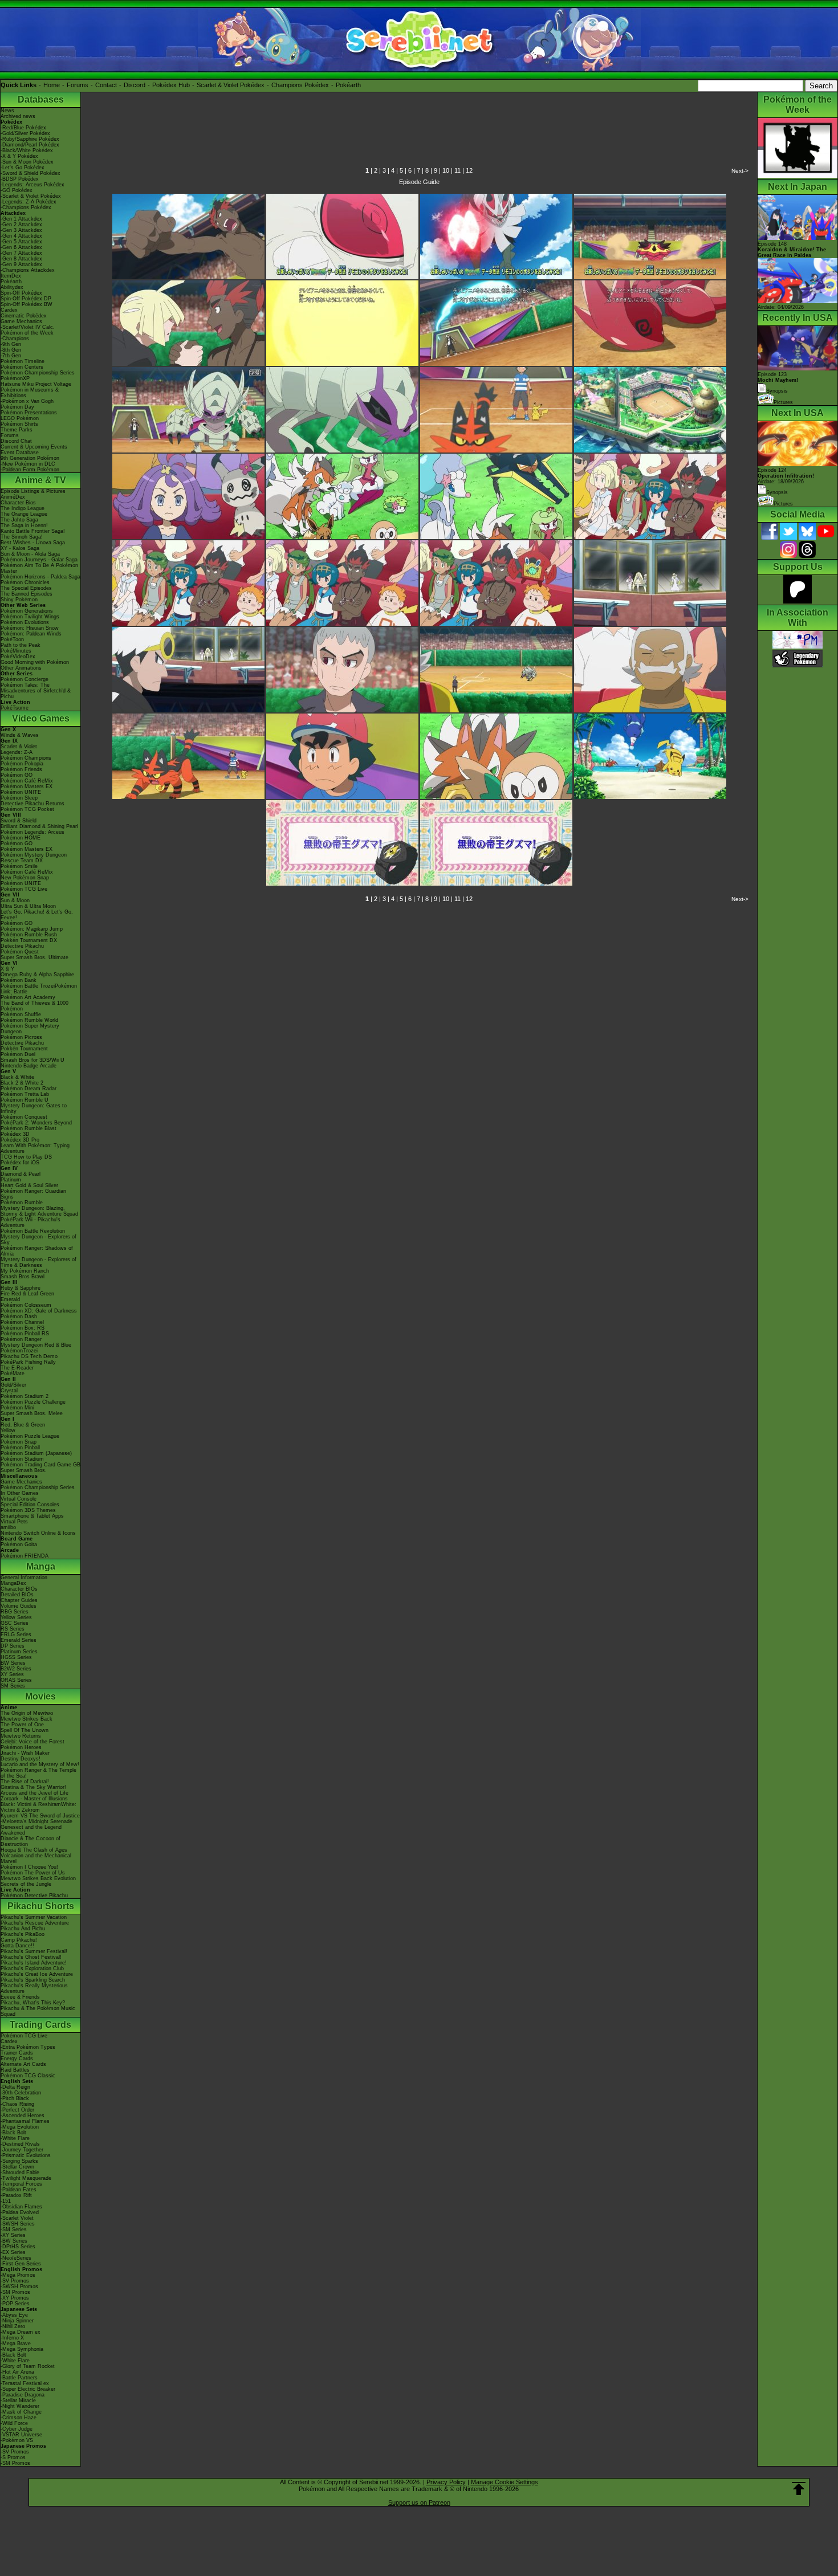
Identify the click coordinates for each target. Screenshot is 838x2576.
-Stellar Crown (17, 2167)
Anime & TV (40, 480)
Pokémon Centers (22, 367)
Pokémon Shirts (19, 424)
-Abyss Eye (14, 2315)
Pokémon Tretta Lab (25, 1094)
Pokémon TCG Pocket (27, 809)
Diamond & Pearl (21, 1174)
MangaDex (13, 1583)
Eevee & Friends (20, 1997)
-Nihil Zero (13, 2326)
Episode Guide (419, 182)
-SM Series (14, 2229)
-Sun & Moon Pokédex (27, 162)
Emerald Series (19, 1640)
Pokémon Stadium (22, 1459)
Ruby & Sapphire (21, 1288)
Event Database (20, 453)
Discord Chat (16, 441)
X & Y (7, 969)
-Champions (15, 339)
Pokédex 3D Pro (20, 1140)
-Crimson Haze (19, 2418)
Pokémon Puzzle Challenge (33, 1402)
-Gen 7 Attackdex (21, 253)
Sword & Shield (19, 821)
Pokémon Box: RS (23, 1328)
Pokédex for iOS (20, 1163)
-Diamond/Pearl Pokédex (30, 145)
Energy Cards (17, 2059)
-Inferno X (12, 2338)
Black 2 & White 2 (22, 1083)
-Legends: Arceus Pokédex (32, 185)
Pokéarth (348, 85)
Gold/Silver (13, 1385)
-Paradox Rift (16, 2195)
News (7, 111)
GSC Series (15, 1623)
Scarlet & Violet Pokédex (231, 85)
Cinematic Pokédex (24, 316)
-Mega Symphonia (22, 2349)
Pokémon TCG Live (24, 889)
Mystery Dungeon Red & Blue (36, 1345)
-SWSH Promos (19, 2286)
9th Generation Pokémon (30, 458)
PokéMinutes (16, 651)
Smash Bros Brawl (23, 1277)
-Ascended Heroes (23, 2116)
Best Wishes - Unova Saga (33, 543)
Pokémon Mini (17, 1408)
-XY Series (13, 2235)
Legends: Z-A (17, 752)
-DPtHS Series (18, 2247)
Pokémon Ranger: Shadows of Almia (37, 1251)
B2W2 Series (16, 1669)
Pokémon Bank (19, 980)
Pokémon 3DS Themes (28, 1510)
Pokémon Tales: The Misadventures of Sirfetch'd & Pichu (36, 691)
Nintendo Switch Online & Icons (38, 1533)
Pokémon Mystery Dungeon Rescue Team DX (34, 858)
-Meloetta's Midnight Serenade (36, 1821)
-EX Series (13, 2252)
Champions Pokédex (300, 85)
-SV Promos (15, 2281)
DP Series (13, 1646)
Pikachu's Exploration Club (32, 1968)
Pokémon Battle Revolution (33, 1231)
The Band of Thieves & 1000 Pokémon (34, 1006)
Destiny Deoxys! (21, 1759)
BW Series (13, 1663)
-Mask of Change (21, 2412)
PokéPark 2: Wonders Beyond (36, 1123)
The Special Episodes (26, 588)
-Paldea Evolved (20, 2212)
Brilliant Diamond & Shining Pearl (39, 826)
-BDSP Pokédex (20, 179)
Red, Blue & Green (23, 1425)
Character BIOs (19, 1589)
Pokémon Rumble (22, 1203)
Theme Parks (17, 430)
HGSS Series (16, 1657)
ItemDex (11, 276)
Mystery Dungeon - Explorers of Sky (38, 1240)
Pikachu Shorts (41, 1906)
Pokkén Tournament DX (29, 940)
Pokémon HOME (21, 838)
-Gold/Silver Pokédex (25, 133)
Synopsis (777, 492)
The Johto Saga (19, 520)
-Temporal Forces (21, 2184)
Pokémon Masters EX (27, 786)
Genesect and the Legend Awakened (31, 1830)
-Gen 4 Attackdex (21, 236)
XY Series (12, 1674)
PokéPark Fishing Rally (28, 1362)
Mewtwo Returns (21, 1736)
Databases (41, 99)
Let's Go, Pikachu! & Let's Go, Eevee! (37, 915)
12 (469, 170)
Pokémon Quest (20, 952)
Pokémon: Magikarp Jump (32, 929)
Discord (135, 85)
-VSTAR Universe (21, 2435)
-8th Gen (11, 350)
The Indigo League (23, 508)
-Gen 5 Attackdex (21, 242)
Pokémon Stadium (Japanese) (36, 1453)
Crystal (9, 1391)
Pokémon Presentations (29, 413)
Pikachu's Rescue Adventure (35, 1923)
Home (52, 85)
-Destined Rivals (20, 2144)
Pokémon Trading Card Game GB (40, 1465)
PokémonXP (15, 378)
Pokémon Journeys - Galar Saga (39, 560)
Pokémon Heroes (21, 1747)
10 (446, 170)
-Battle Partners (19, 2378)
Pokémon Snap (19, 1442)
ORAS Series (16, 1680)
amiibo (8, 1527)
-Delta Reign (15, 2087)
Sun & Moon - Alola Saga (30, 554)
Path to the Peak (21, 645)
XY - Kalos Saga (20, 548)
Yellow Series (16, 1617)
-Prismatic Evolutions (26, 2155)
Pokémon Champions (26, 758)
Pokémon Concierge (25, 679)
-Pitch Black (15, 2098)
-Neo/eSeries (16, 2258)
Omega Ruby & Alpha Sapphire (37, 975)
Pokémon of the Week (27, 333)
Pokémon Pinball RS (25, 1334)
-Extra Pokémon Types (28, 2047)
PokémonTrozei (19, 1351)
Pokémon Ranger (21, 1339)
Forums (78, 85)
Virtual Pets (14, 1522)
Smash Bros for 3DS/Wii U (32, 1060)
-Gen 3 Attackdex (21, 230)
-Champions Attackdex (28, 270)
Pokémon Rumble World (29, 1020)
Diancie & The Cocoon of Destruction (30, 1841)
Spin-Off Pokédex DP (26, 299)
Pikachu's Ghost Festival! (31, 1957)
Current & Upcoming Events (34, 447)
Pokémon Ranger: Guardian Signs (33, 1194)
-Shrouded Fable (20, 2173)
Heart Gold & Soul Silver (29, 1185)
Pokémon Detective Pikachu (34, 1896)
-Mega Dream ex (21, 2332)
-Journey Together (22, 2150)
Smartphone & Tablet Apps (32, 1516)
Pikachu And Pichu (23, 1929)
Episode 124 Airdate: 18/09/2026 (786, 476)
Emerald (10, 1299)
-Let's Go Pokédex (23, 168)
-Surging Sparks (19, 2161)
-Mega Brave (16, 2343)
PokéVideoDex (18, 657)
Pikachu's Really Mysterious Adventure (34, 1988)
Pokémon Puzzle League (30, 1436)
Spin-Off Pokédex (21, 293)
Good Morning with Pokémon (35, 662)
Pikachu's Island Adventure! (34, 1963)
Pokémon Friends (21, 769)
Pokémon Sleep (19, 798)
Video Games (41, 718)
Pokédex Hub (171, 85)
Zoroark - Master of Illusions (34, 1799)
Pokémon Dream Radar (29, 1089)
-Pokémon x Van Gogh (27, 401)
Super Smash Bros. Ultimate (34, 957)
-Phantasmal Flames (25, 2121)
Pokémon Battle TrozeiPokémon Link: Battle (39, 989)
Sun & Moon (15, 900)
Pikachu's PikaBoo (23, 1934)
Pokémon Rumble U (25, 1100)
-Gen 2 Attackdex (21, 225)
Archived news (18, 116)
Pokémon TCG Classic (28, 2076)
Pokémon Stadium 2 (25, 1396)
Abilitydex (12, 287)
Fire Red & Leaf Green (27, 1294)
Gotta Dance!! (17, 1946)
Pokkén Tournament (24, 1049)
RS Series (13, 1629)
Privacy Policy (446, 2482)
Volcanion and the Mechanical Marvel (36, 1858)
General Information (24, 1578)
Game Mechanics (21, 321)
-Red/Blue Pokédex (23, 128)
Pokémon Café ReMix (27, 781)
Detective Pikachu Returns (32, 804)
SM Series (13, 1686)
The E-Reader (17, 1368)
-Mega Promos (18, 2275)
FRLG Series (16, 1635)
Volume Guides (19, 1606)
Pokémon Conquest (24, 1117)
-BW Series (14, 2241)
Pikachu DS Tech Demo (29, 1356)
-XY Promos (15, 2298)
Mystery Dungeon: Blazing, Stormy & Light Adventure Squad (39, 1211)
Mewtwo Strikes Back (27, 1719)
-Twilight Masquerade (26, 2178)
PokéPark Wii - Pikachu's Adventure (30, 1222)
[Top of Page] (799, 2489)
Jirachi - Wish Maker (25, 1753)
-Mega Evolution (20, 2127)
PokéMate (13, 1373)
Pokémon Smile (19, 866)
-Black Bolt (13, 2133)
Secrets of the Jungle (26, 1884)
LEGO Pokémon (20, 418)
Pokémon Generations (27, 611)
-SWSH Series (18, 2224)
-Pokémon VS (17, 2440)
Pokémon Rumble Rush (29, 935)
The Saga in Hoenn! (24, 525)
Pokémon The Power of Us (33, 1873)
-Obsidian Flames (21, 2207)
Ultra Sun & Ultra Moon (28, 906)
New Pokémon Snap (25, 878)
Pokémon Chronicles (25, 582)
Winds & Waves (20, 735)
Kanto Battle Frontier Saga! (33, 531)
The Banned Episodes (27, 594)
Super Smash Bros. (24, 1470)
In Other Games (20, 1493)
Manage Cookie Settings (505, 2482)
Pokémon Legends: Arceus (32, 832)
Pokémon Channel (22, 1322)
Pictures (783, 402)
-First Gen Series (21, 2264)
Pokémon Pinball (20, 1448)
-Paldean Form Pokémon (30, 470)
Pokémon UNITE (21, 792)
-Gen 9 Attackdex (21, 264)
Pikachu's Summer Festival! (34, 1951)
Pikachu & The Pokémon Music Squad (38, 2011)
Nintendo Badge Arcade (29, 1066)
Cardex (9, 310)
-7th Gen (11, 356)
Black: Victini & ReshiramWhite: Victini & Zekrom (38, 1807)
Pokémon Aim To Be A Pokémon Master (39, 568)
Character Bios (18, 503)
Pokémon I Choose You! (29, 1867)
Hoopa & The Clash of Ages (34, 1850)
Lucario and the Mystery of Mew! (40, 1764)
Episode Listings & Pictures (33, 491)
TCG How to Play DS (26, 1157)
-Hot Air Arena (17, 2372)
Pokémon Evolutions (25, 622)
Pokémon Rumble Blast (29, 1128)
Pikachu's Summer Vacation (34, 1917)
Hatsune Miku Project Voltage (36, 384)
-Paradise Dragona (23, 2395)
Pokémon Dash (19, 1316)
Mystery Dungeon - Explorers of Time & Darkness (38, 1262)
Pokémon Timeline (23, 361)
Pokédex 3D (15, 1134)
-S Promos (13, 2457)
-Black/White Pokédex (27, 150)
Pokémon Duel (18, 1054)
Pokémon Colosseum (26, 1305)
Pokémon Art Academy (28, 997)
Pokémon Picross (21, 1037)
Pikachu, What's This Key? (33, 2003)
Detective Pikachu (22, 946)
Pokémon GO (17, 775)
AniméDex (13, 497)
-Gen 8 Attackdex (21, 259)
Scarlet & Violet (19, 747)
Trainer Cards (17, 2053)
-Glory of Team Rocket (28, 2366)
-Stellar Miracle (18, 2400)
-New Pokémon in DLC (28, 464)
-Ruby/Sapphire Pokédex (30, 139)
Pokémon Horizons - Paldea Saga (40, 577)
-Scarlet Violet (17, 2218)
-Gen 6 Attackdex (21, 247)
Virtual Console (19, 1499)
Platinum (11, 1180)
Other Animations (21, 668)
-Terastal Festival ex (25, 2383)
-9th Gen (11, 344)
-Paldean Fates (19, 2190)
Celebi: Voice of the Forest (32, 1742)
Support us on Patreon (419, 2502)
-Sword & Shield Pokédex (30, 173)
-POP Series (15, 2304)
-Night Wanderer (20, 2406)
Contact (106, 85)
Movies (40, 1696)
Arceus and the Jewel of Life (34, 1793)
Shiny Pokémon (19, 600)
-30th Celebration (21, 2093)
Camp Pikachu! (19, 1940)
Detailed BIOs (17, 1595)
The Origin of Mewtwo (27, 1713)
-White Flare (15, 2138)
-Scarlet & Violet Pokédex (31, 196)
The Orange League (24, 514)
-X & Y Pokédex (19, 156)
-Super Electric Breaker (28, 2389)
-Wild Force (14, 2423)
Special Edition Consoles (30, 1505)
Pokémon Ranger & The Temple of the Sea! (38, 1773)
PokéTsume (15, 708)
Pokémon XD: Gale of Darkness (39, 1311)
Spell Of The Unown (25, 1730)
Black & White (17, 1077)
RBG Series (15, 1612)
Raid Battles (15, 2070)
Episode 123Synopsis (778, 383)
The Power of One (22, 1725)
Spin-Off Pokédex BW (27, 304)
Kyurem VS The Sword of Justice (40, 1816)
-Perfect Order (17, 2110)
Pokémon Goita (19, 1544)
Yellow (8, 1430)
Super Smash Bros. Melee (32, 1413)
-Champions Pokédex (26, 207)
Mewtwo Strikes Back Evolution (38, 1878)
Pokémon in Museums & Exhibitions (30, 393)
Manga (41, 1566)
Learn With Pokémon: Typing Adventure (35, 1148)
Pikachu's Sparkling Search (33, 1980)
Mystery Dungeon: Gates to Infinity (34, 1108)
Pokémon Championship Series (38, 373)
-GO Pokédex (17, 190)
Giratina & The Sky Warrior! (33, 1787)
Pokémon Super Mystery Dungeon (30, 1029)
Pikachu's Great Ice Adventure (37, 1974)
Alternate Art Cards (23, 2064)
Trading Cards (40, 2025)
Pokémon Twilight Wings (30, 617)
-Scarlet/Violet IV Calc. (28, 327)
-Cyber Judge (17, 2429)
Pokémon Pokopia (22, 764)
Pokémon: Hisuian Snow (30, 628)
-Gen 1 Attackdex (21, 219)
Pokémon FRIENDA (25, 1556)
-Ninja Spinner (17, 2321)
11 (457, 170)
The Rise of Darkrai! (25, 1782)
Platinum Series (19, 1652)
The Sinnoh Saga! (22, 537)
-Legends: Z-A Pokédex (29, 202)
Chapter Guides (19, 1600)
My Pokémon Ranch (25, 1271)
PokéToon (12, 639)
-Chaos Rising (17, 2104)
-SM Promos (15, 2292)
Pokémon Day (17, 407)
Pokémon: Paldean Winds (31, 634)
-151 (6, 2201)
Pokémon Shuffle (21, 1014)
